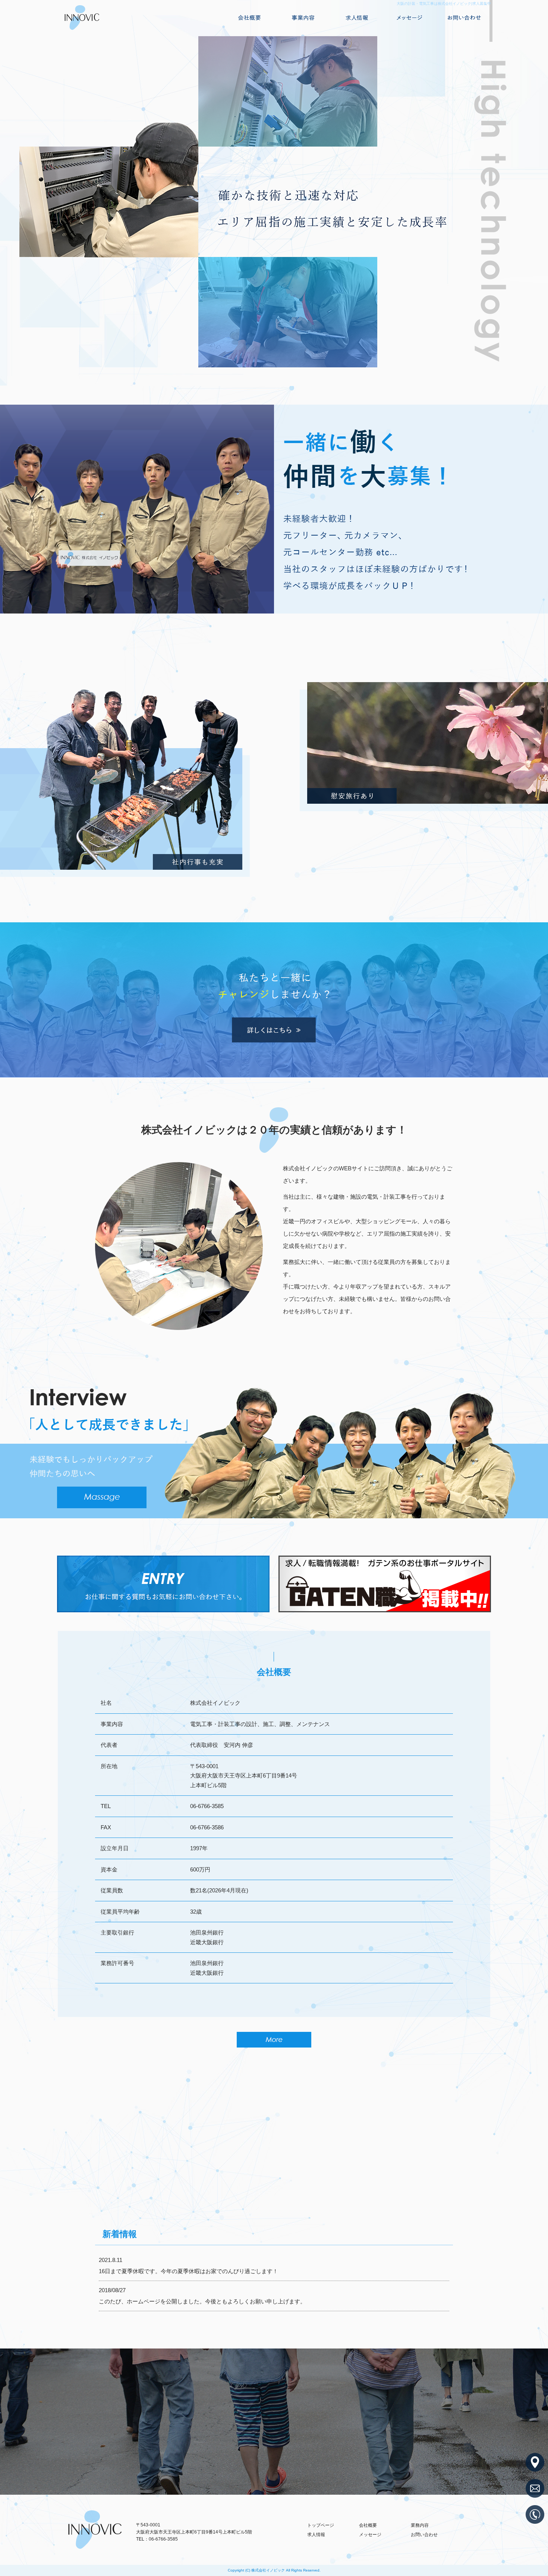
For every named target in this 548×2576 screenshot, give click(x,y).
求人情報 (357, 18)
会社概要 (249, 18)
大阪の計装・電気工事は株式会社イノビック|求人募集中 (444, 4)
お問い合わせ (464, 18)
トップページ (321, 2525)
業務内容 (303, 18)
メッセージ (410, 18)
